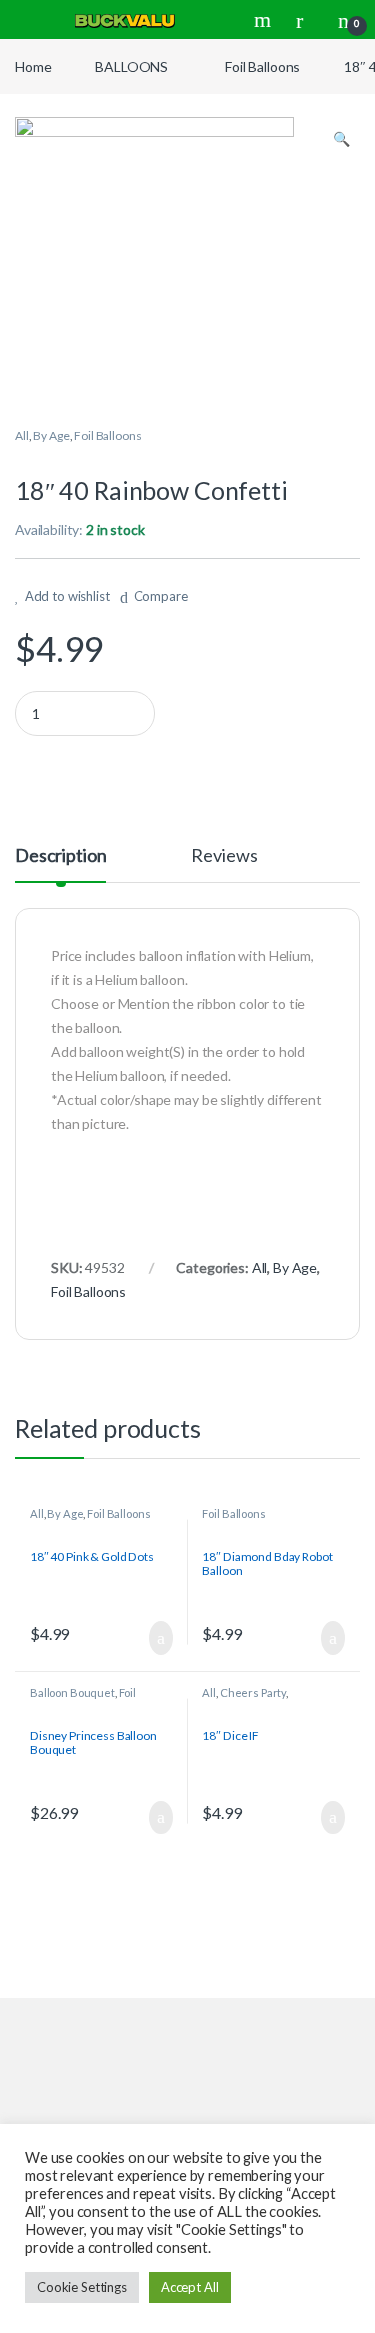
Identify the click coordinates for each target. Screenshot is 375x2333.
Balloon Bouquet (72, 1692)
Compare (161, 596)
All (22, 435)
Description (60, 856)
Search (265, 20)
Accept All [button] (190, 2287)
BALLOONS (131, 66)
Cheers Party (253, 1692)
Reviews (224, 856)
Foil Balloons (262, 66)
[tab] (60, 864)
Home (33, 66)
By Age (51, 435)
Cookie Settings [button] (82, 2287)
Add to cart (160, 1638)
